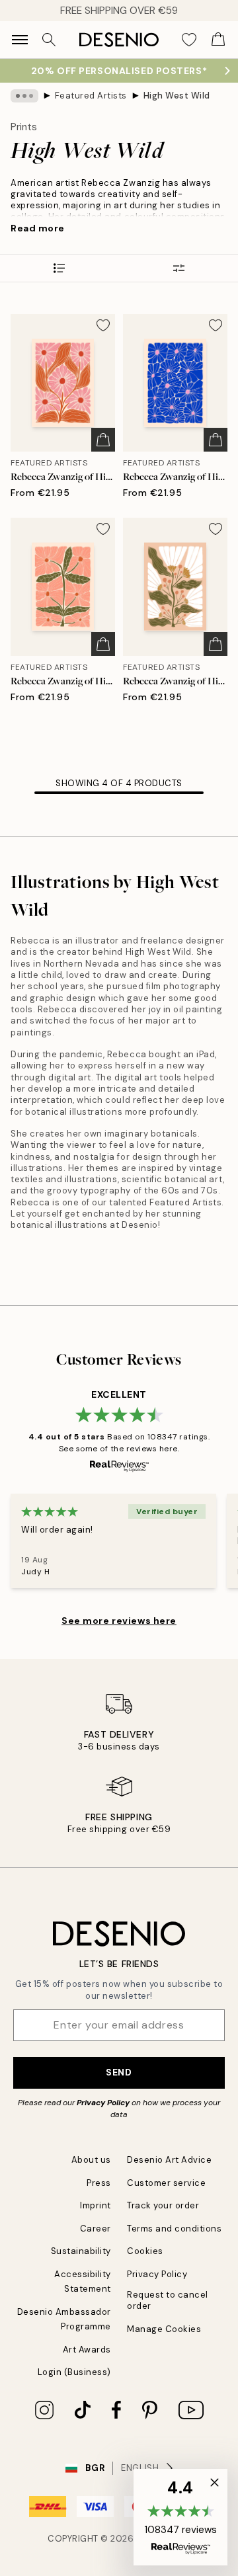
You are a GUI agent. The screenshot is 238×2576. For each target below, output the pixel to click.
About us (91, 2160)
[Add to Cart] (103, 440)
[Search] (49, 40)
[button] (180, 2517)
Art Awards (87, 2350)
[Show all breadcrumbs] (24, 96)
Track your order (163, 2205)
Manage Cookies (164, 2329)
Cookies (145, 2251)
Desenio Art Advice (169, 2160)
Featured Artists (91, 96)
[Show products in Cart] (218, 40)
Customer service (166, 2183)
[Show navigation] (20, 40)
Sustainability (81, 2251)
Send (119, 2072)
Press (99, 2183)
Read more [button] (38, 228)
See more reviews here (119, 1621)
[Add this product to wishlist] (103, 325)
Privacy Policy (103, 2103)
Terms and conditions (174, 2229)
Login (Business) (74, 2372)
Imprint (96, 2205)
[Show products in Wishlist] (189, 40)
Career (96, 2229)
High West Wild (177, 96)
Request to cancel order (168, 2300)
